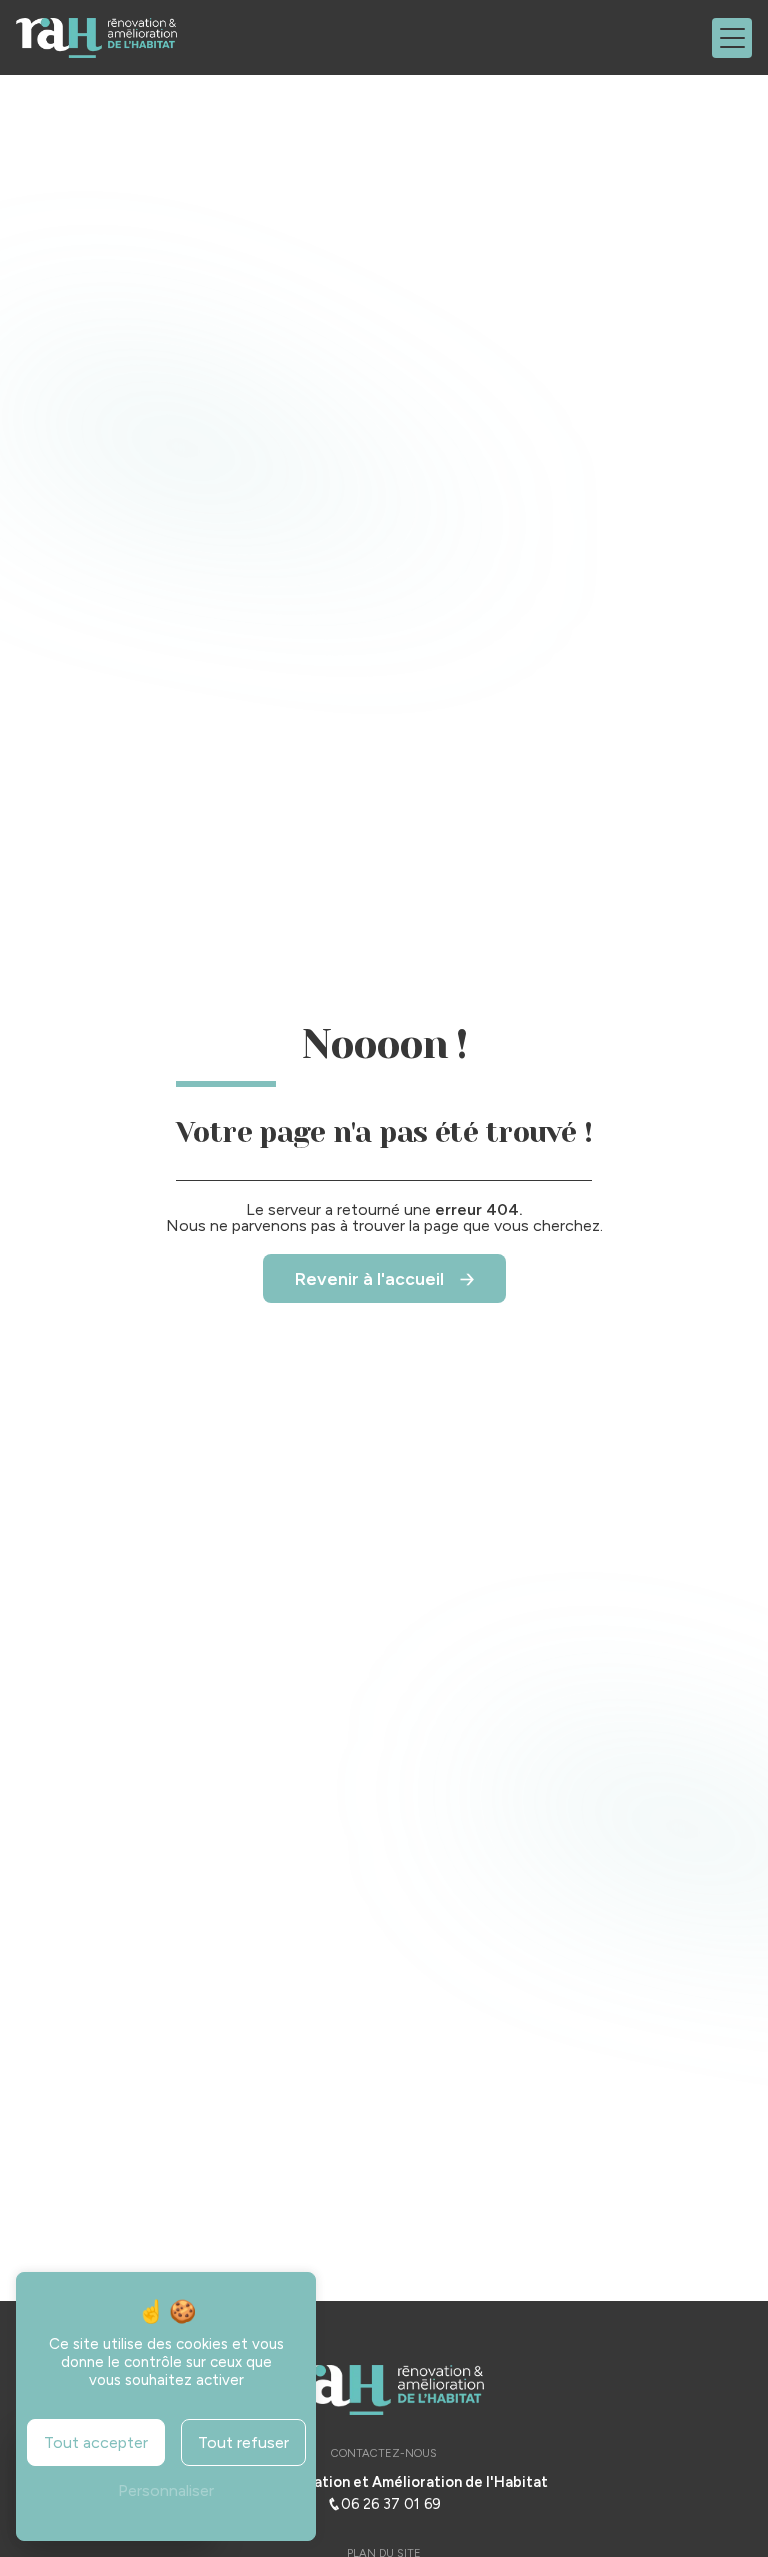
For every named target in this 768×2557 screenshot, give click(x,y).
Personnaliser (166, 2490)
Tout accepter (96, 2442)
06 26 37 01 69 (391, 2504)
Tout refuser (243, 2442)
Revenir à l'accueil (369, 1278)
